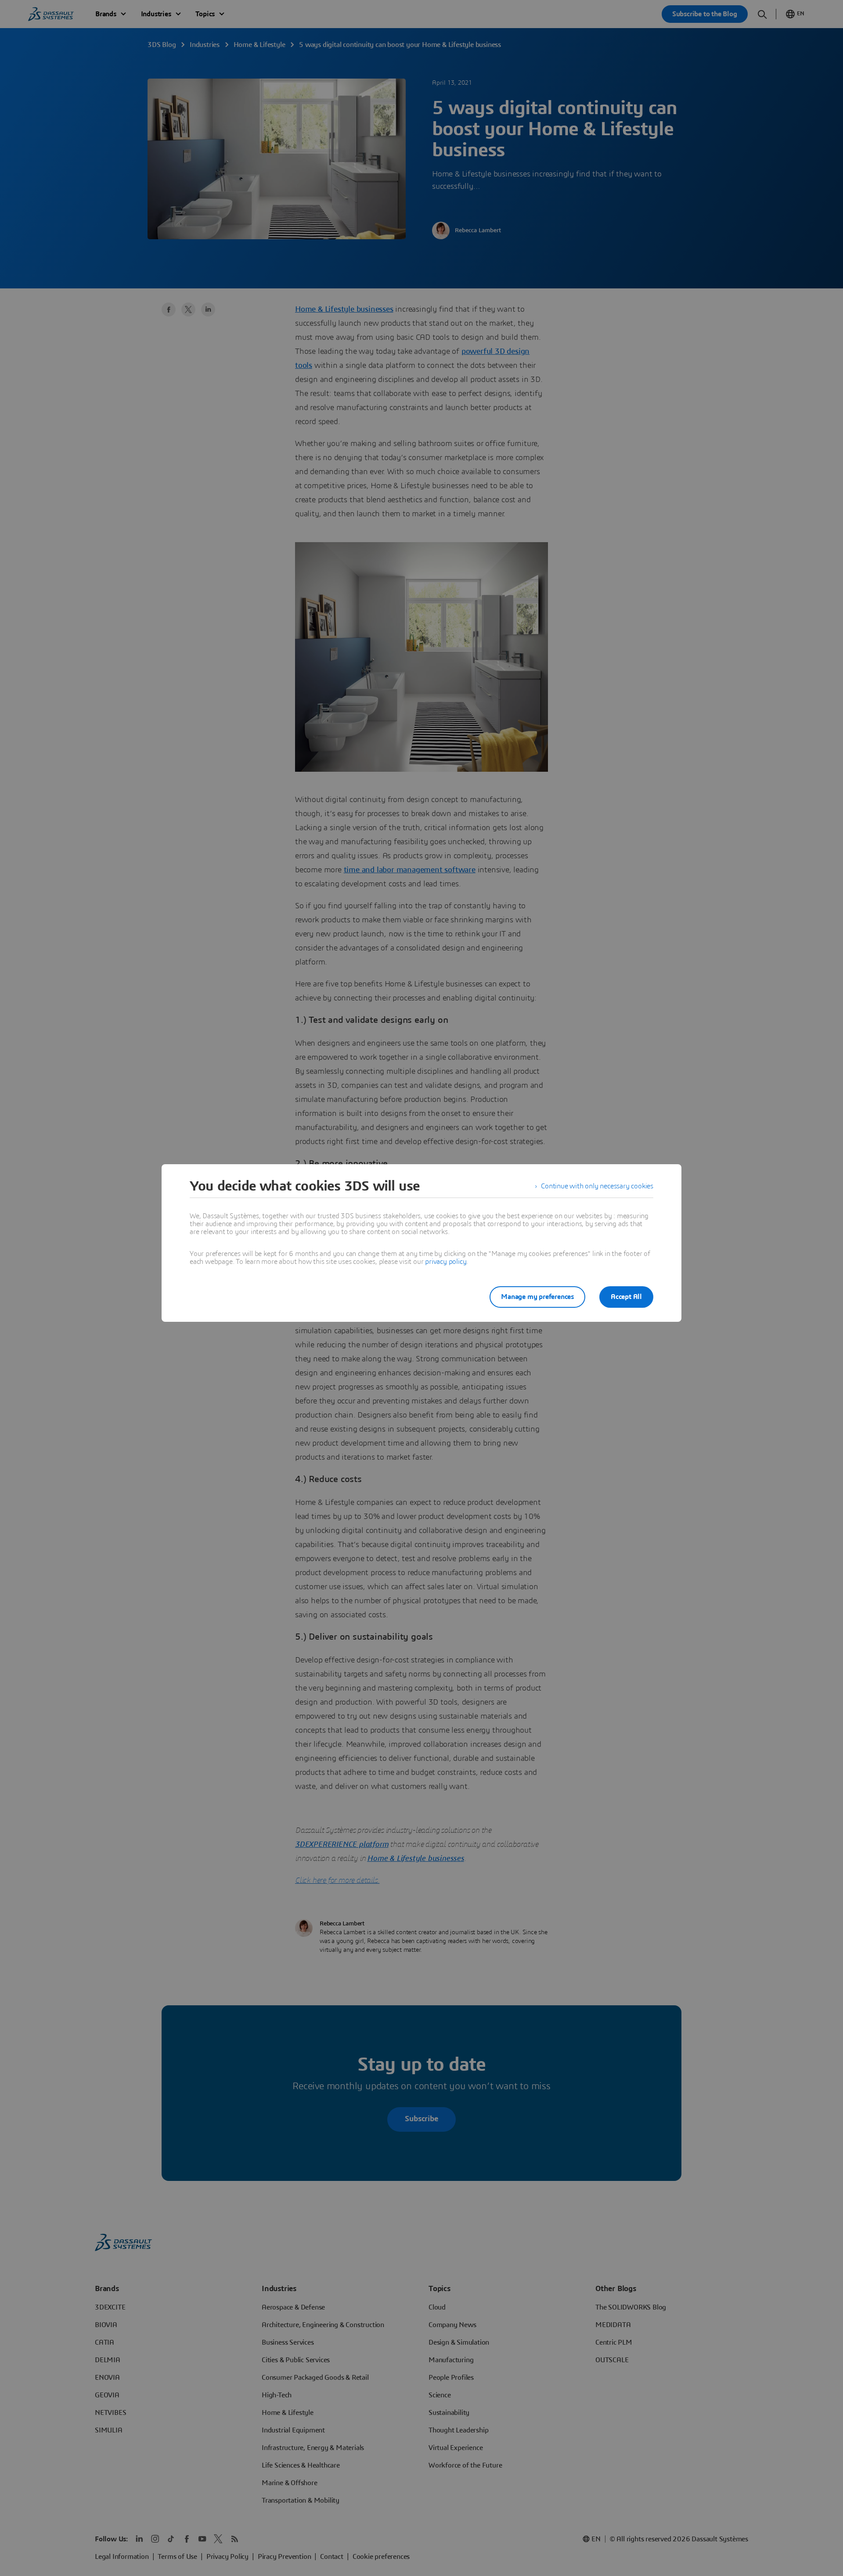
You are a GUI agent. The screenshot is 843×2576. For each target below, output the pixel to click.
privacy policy (446, 1262)
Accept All (626, 1297)
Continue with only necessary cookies (597, 1186)
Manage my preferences (537, 1297)
